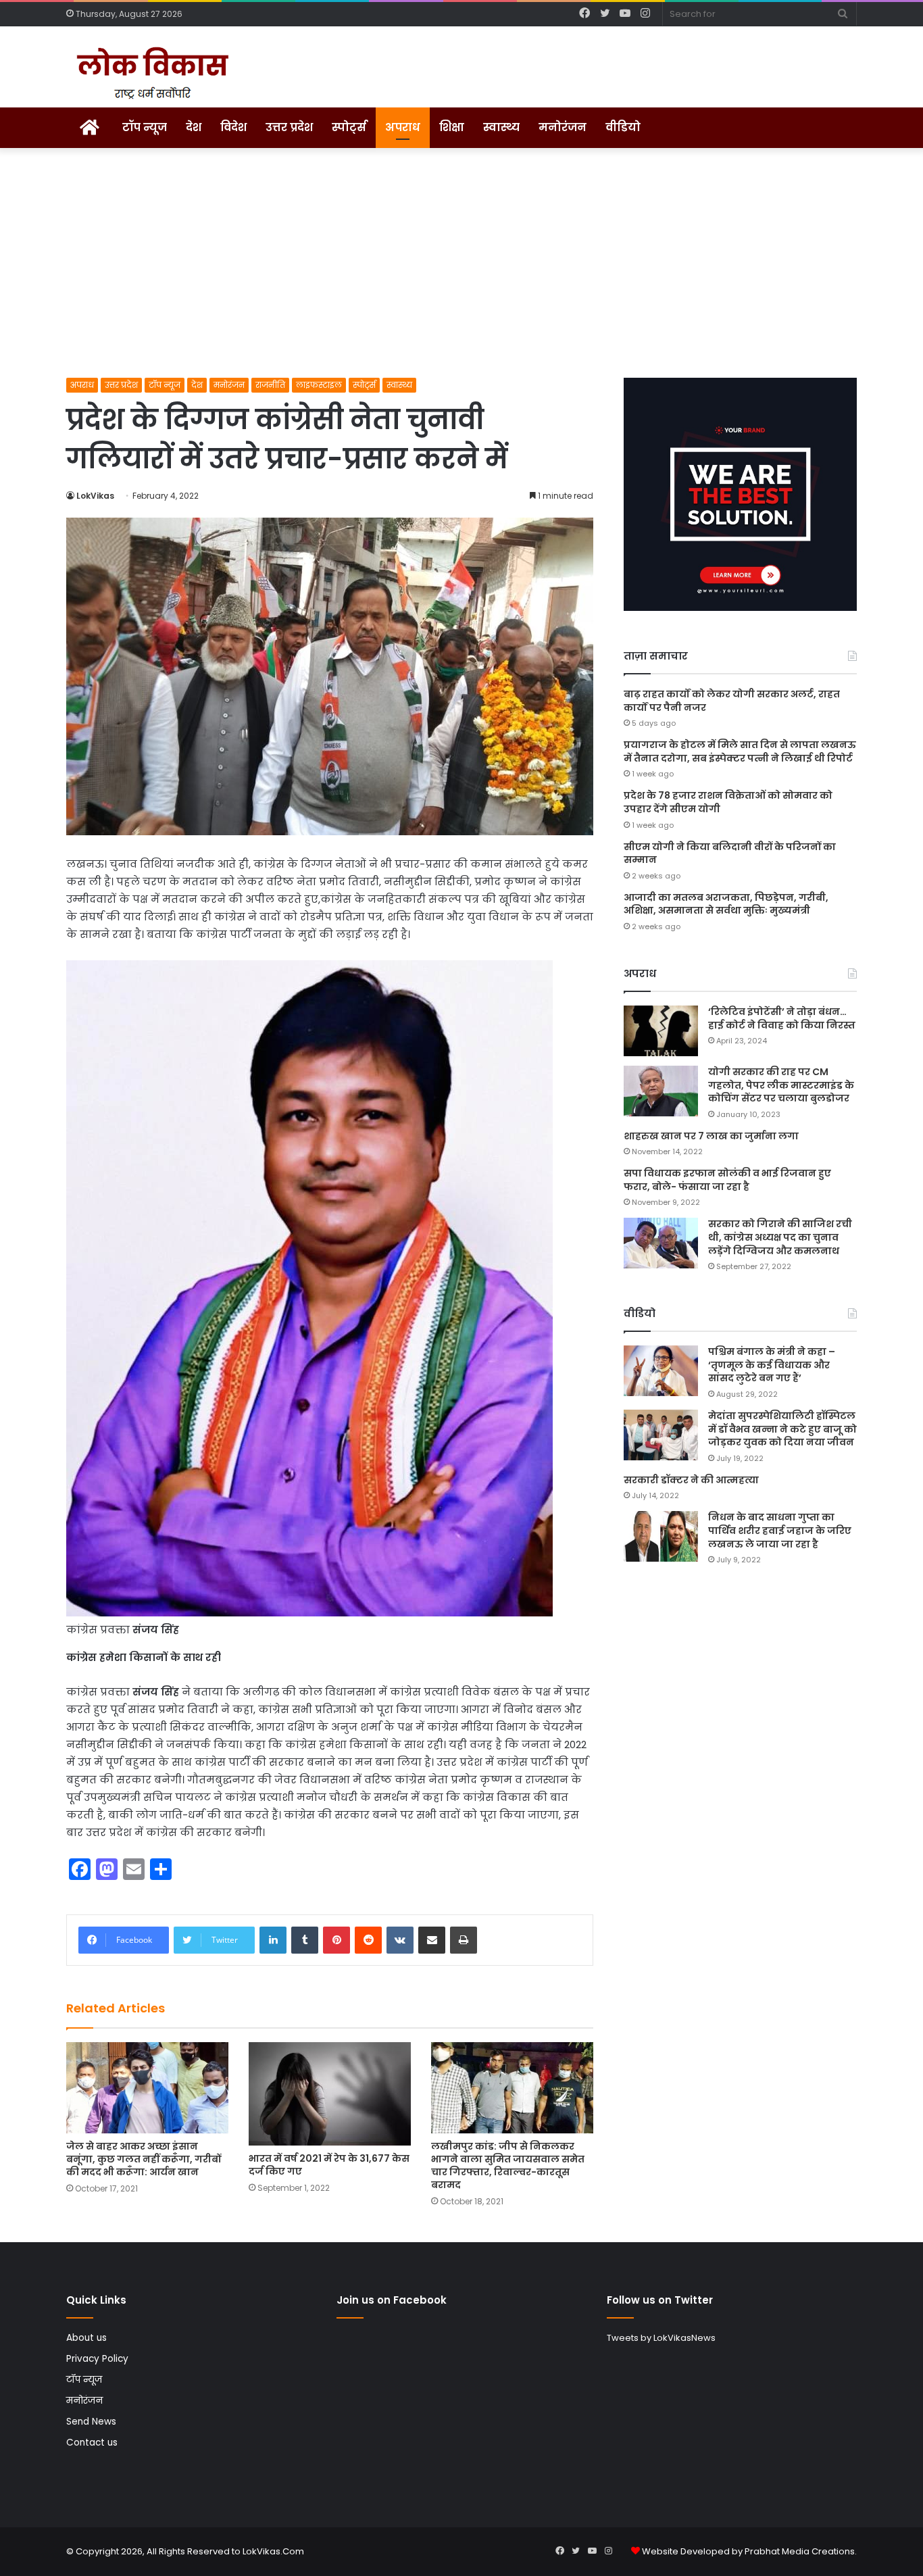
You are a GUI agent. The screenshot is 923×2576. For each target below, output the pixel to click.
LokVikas (95, 496)
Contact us (92, 2443)
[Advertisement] (461, 263)
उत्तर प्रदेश (289, 127)
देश (194, 127)
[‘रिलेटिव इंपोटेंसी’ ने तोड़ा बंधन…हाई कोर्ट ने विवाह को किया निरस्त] (661, 1031)
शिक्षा (452, 127)
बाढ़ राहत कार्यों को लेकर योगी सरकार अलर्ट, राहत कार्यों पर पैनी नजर (732, 701)
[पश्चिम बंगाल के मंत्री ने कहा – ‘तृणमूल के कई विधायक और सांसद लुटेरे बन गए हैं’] (661, 1371)
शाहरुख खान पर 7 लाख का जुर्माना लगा (711, 1136)
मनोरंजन (563, 127)
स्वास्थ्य (501, 127)
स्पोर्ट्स (349, 127)
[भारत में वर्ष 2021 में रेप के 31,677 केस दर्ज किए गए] (330, 2094)
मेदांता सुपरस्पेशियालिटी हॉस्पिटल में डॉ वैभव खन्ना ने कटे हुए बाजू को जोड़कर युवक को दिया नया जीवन (782, 1429)
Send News (91, 2422)
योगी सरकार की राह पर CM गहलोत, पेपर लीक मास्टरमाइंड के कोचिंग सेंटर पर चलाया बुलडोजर (781, 1085)
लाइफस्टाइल (319, 385)
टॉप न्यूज (145, 127)
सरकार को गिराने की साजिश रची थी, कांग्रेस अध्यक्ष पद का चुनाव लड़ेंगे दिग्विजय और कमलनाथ (780, 1237)
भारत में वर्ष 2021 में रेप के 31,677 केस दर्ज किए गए (329, 2165)
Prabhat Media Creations (800, 2551)
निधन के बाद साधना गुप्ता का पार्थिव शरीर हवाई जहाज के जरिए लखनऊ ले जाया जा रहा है (780, 1530)
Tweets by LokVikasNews (661, 2338)
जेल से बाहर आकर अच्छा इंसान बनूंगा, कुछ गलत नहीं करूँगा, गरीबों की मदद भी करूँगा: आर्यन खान (144, 2159)
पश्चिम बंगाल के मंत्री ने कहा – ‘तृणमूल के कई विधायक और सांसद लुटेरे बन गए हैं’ (772, 1365)
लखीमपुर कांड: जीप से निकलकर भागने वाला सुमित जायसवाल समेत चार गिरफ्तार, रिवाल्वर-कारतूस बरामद (508, 2165)
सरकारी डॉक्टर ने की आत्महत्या (691, 1480)
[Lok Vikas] (150, 74)
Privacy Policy (97, 2359)
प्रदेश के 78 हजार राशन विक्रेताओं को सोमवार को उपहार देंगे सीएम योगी (728, 802)
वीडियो (623, 127)
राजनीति (270, 385)
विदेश (233, 127)
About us (86, 2338)
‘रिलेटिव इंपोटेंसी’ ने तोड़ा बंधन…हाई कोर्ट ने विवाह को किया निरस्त (782, 1018)
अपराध (403, 127)
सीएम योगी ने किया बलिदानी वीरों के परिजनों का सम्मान (730, 853)
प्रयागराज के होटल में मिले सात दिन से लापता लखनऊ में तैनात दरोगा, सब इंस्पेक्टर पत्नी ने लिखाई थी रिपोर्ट (740, 751)
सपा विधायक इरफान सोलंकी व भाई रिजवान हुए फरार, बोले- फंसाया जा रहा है (727, 1180)
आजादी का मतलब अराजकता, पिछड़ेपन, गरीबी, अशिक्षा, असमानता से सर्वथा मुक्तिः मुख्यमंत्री (726, 904)
